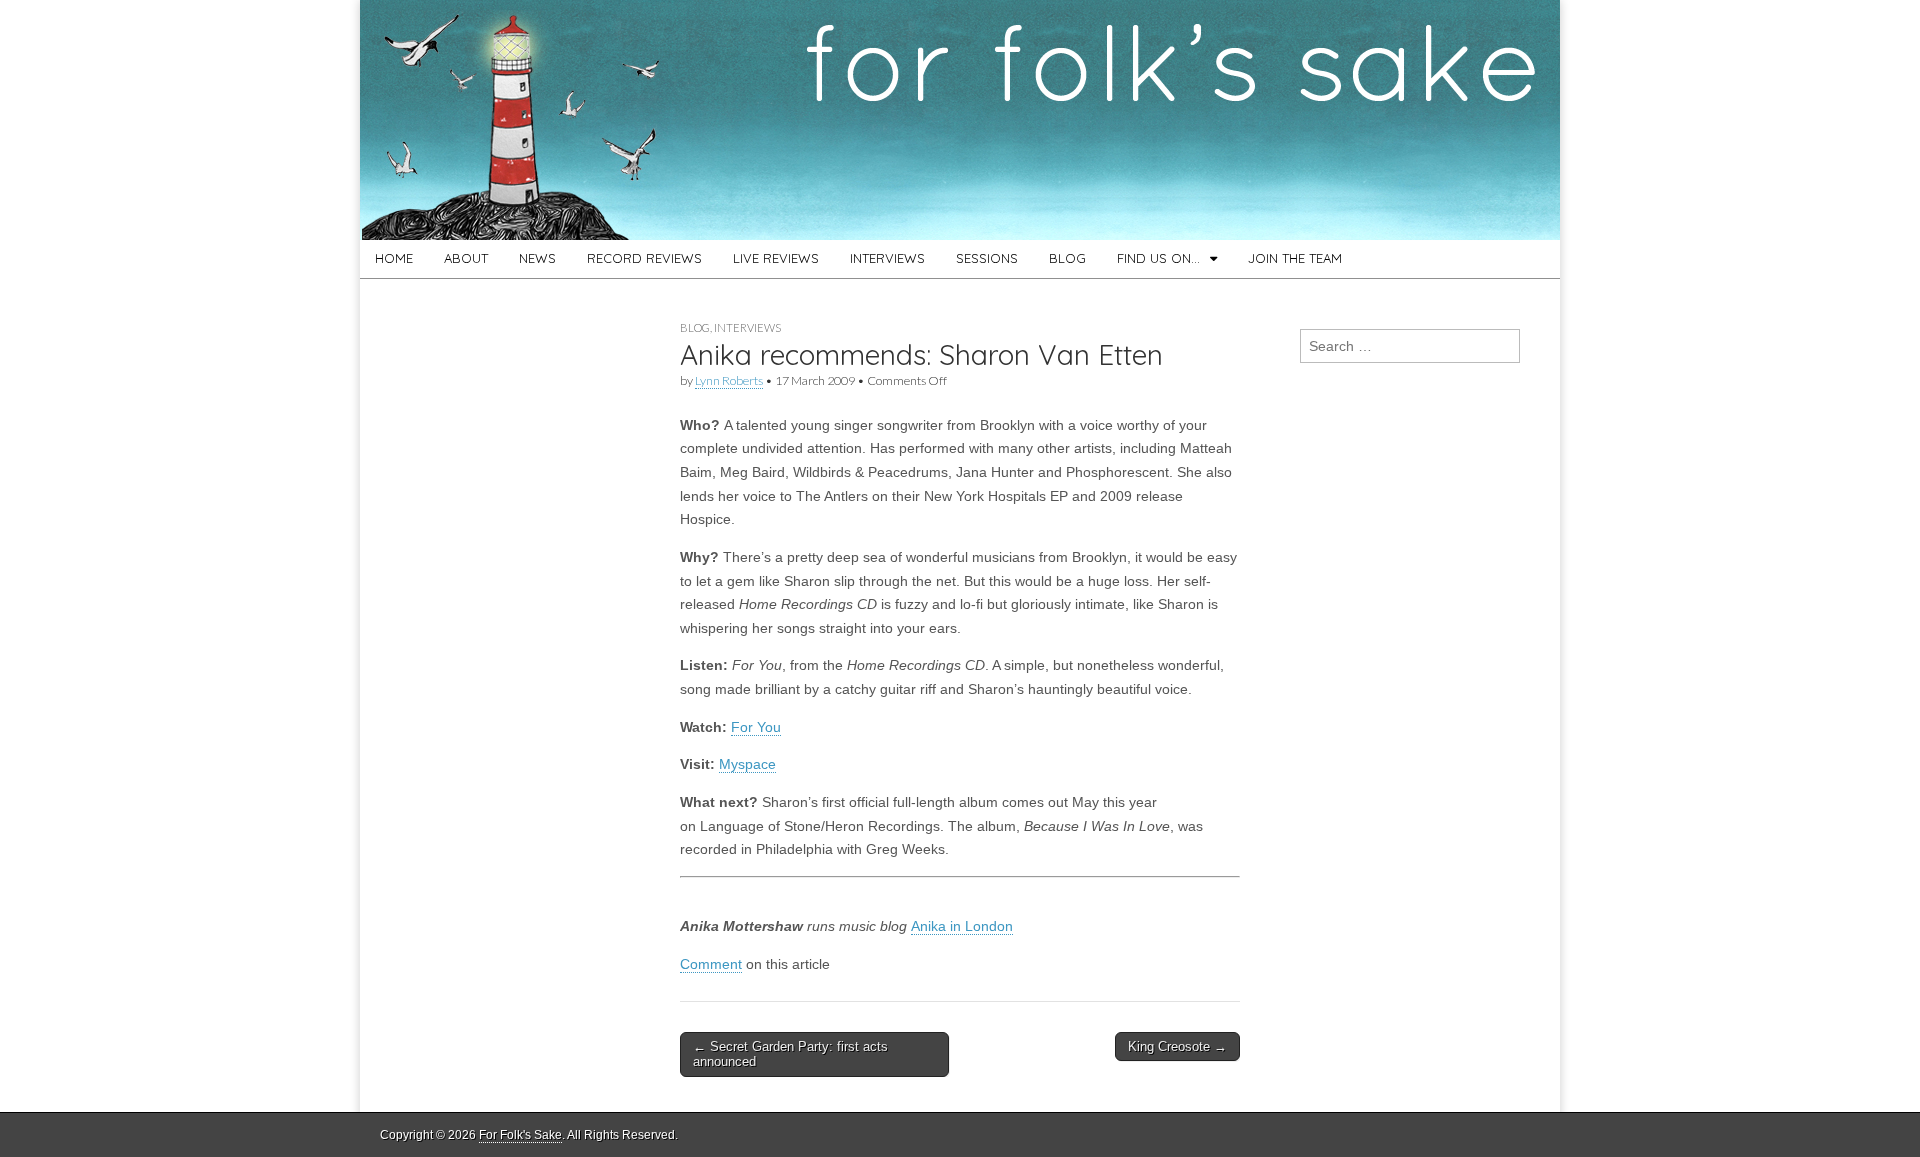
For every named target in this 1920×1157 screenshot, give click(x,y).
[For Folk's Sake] (960, 120)
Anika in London (962, 926)
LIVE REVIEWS (776, 258)
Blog (695, 327)
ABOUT (466, 258)
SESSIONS (987, 258)
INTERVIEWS (887, 258)
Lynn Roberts (729, 380)
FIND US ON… (1158, 258)
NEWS (537, 258)
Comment (711, 964)
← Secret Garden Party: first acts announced (790, 1054)
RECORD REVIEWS (644, 258)
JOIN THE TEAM (1295, 258)
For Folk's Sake (520, 1135)
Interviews (747, 327)
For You (756, 727)
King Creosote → (1177, 1046)
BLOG (1067, 258)
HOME (394, 258)
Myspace (747, 764)
